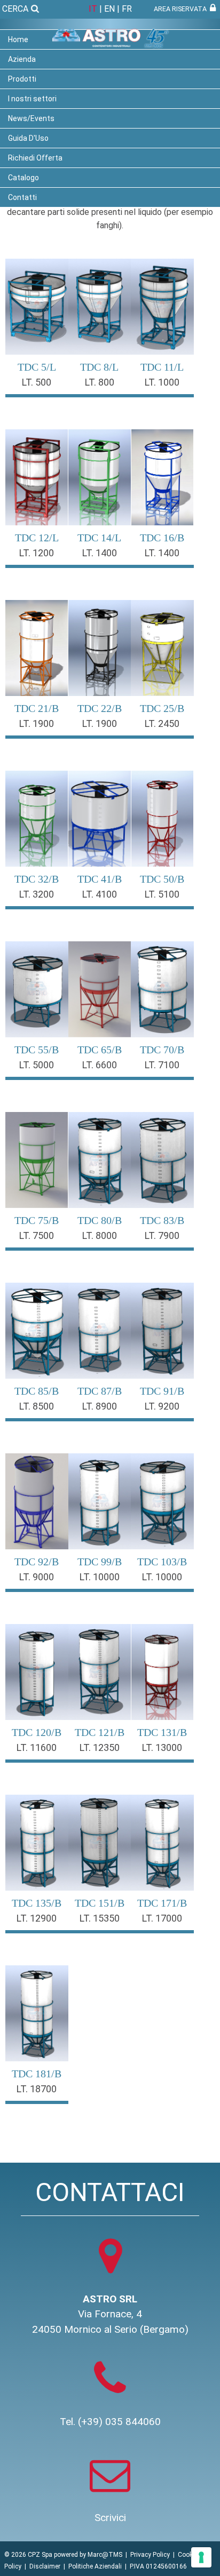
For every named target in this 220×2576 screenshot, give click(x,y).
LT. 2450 (162, 723)
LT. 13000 (162, 1747)
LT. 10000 (100, 1577)
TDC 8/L (99, 367)
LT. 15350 (100, 1918)
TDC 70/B (162, 1050)
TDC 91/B (162, 1391)
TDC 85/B (37, 1391)
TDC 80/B (100, 1220)
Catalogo (23, 178)
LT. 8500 (37, 1406)
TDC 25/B (162, 708)
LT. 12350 (100, 1747)
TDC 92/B (37, 1562)
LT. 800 (100, 382)
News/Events (31, 118)
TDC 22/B (100, 708)
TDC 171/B (162, 1903)
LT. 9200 (162, 1406)
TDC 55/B (37, 1050)
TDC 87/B (100, 1391)
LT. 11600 (37, 1747)
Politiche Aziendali (95, 2566)
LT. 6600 (100, 1065)
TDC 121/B (100, 1732)
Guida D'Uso (28, 138)
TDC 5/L (37, 367)
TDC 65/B (100, 1050)
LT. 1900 (37, 723)
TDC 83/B (162, 1220)
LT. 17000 (162, 1918)
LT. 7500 (37, 1235)
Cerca (16, 9)
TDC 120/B (37, 1732)
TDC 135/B (37, 1903)
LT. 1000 (162, 382)
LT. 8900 (100, 1406)
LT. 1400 (100, 553)
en (109, 9)
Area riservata (182, 9)
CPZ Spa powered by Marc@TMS (75, 2555)
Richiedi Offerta (35, 158)
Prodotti (22, 79)
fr (127, 9)
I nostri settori (32, 99)
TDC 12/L (37, 538)
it (93, 9)
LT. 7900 (162, 1235)
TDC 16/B (162, 538)
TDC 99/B (100, 1562)
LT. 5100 (162, 894)
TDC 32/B (37, 879)
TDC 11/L (162, 367)
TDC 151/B (100, 1903)
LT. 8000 (100, 1235)
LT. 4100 (100, 894)
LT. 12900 (37, 1918)
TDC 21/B (37, 708)
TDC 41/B (100, 879)
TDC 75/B (37, 1220)
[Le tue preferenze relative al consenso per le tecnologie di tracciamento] (201, 2557)
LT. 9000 (37, 1577)
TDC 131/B (162, 1732)
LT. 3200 (37, 894)
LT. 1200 (37, 553)
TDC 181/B (37, 2074)
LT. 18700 (37, 2089)
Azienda (22, 59)
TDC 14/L (99, 538)
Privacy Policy (150, 2555)
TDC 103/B (162, 1562)
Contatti (22, 197)
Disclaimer (45, 2566)
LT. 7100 (162, 1065)
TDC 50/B (162, 879)
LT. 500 (37, 382)
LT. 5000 (37, 1065)
